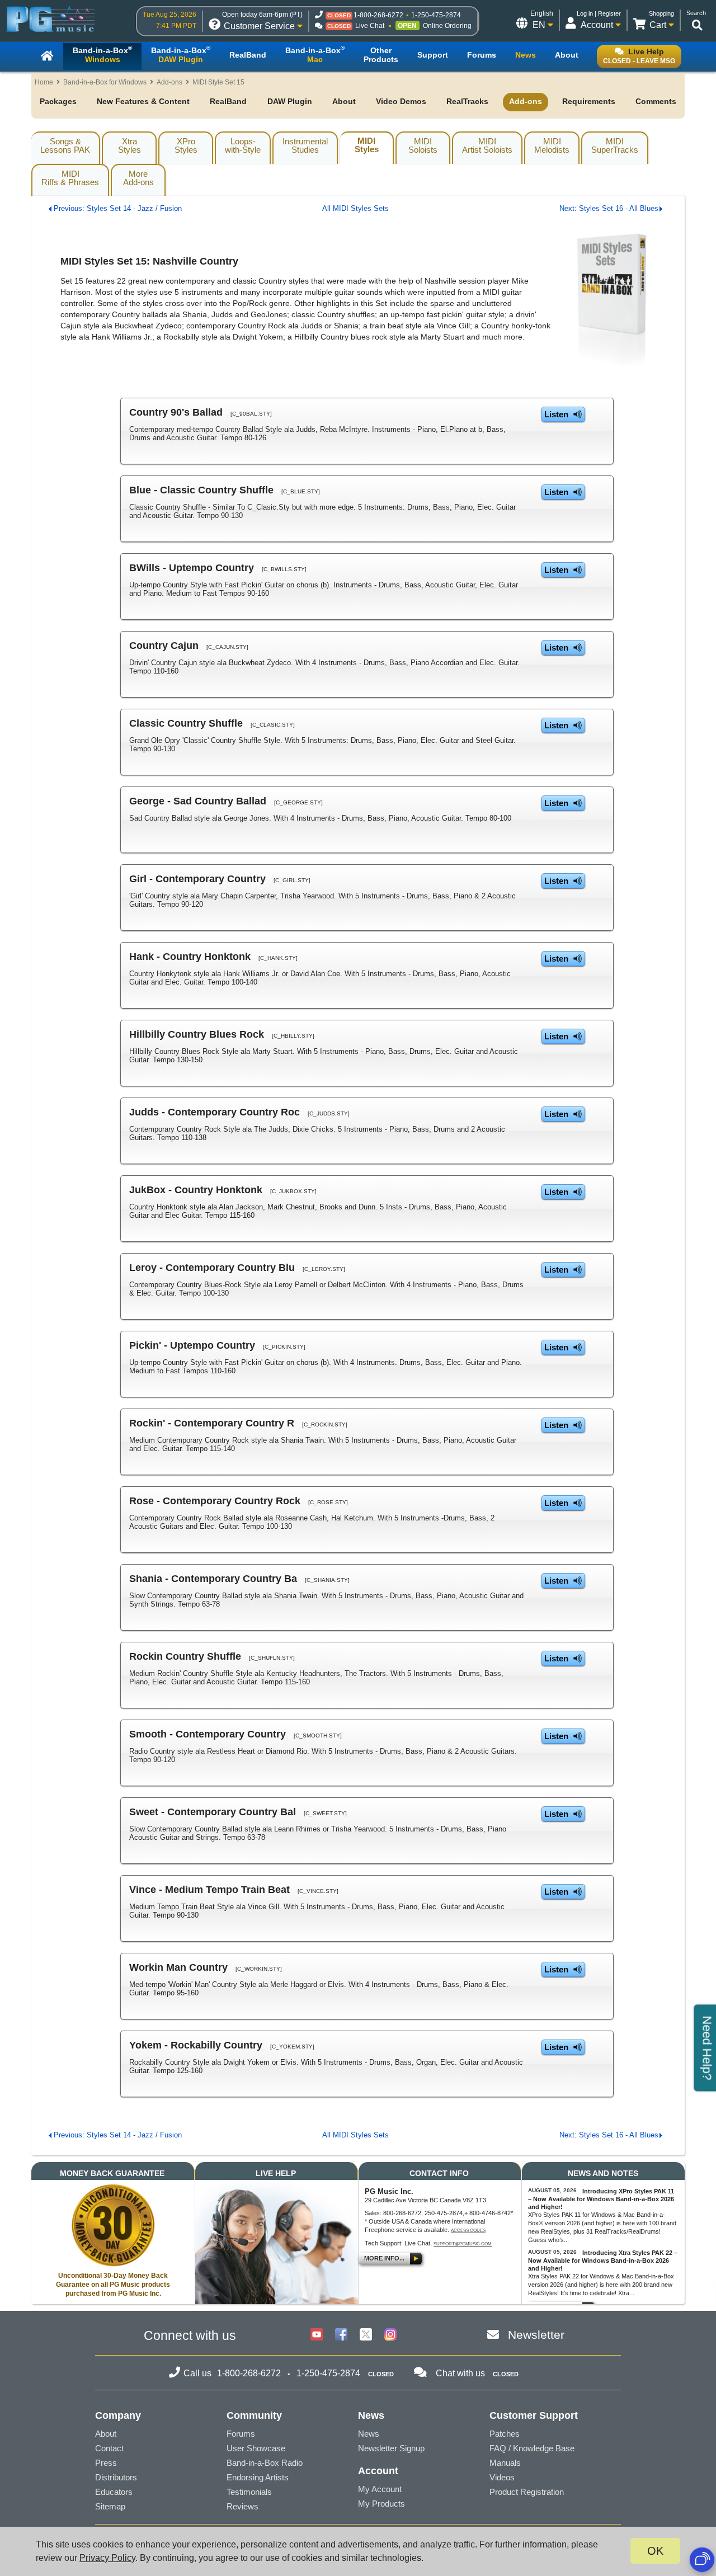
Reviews (242, 2506)
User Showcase (256, 2448)
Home (44, 82)
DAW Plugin (290, 101)
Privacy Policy (107, 2558)
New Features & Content (143, 101)
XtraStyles (129, 145)
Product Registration (527, 2492)
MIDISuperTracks (615, 145)
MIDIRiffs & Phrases (70, 178)
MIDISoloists (423, 145)
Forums (241, 2434)
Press (106, 2463)
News (369, 2434)
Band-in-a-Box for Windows (105, 82)
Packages (58, 101)
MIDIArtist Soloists (487, 145)
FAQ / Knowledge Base (532, 2448)
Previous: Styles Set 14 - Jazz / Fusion (118, 208)
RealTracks (467, 101)
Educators (114, 2492)
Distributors (116, 2477)
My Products (381, 2504)
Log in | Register (599, 13)
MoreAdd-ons (138, 178)
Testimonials (249, 2492)
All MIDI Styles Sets (355, 208)
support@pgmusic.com (463, 2244)
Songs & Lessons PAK (65, 145)
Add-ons (169, 82)
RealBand (228, 101)
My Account (380, 2489)
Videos (502, 2477)
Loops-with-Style (243, 145)
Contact (109, 2448)
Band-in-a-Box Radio (265, 2463)
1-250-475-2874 (436, 15)
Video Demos (401, 101)
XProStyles (186, 145)
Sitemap (110, 2506)
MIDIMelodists (552, 145)
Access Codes (468, 2231)
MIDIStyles (367, 145)
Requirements (589, 101)
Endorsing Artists (258, 2477)
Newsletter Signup (391, 2448)
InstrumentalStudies (305, 145)
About (344, 101)
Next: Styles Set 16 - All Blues (609, 208)
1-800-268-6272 (378, 15)
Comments (656, 101)
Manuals (505, 2463)
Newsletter (536, 2335)
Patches (505, 2434)
